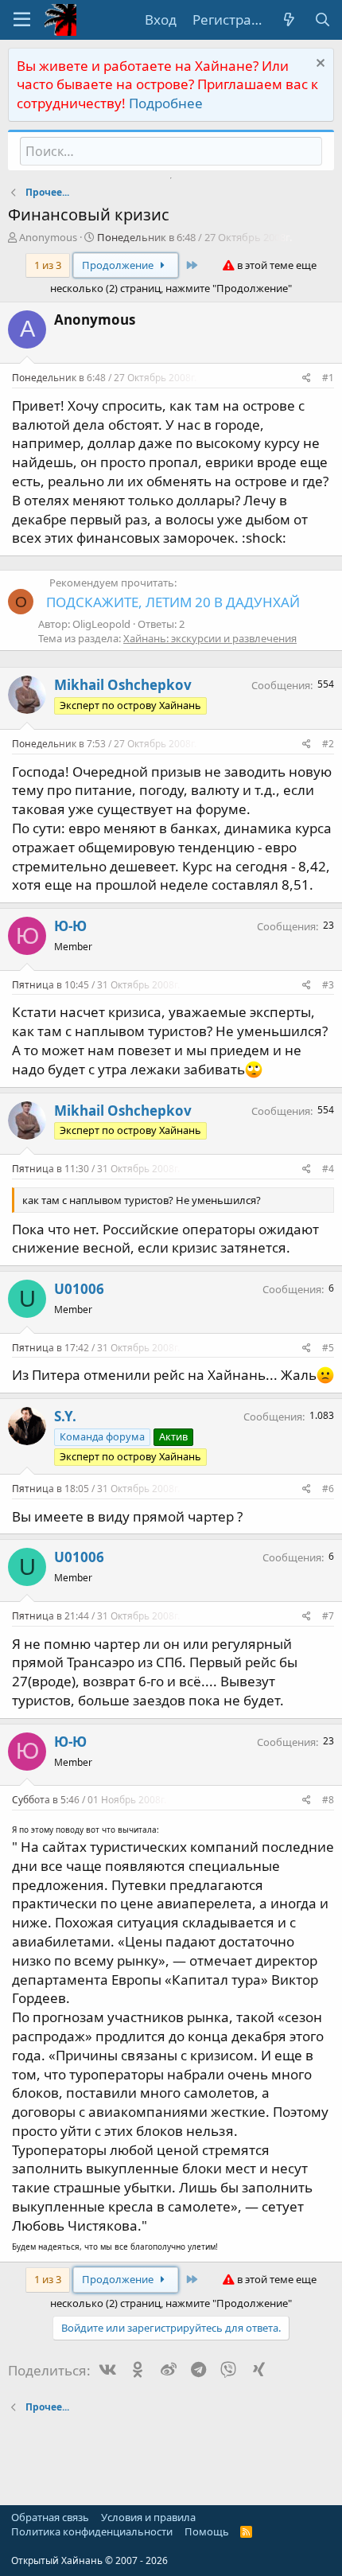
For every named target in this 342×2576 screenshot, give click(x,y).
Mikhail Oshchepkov (123, 685)
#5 (328, 1348)
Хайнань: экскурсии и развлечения (210, 638)
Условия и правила (148, 2517)
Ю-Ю (70, 926)
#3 (328, 985)
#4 (328, 1169)
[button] (22, 20)
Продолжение (119, 265)
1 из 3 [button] (48, 265)
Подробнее (166, 103)
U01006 (79, 1289)
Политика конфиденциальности (92, 2531)
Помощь (207, 2531)
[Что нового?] (289, 20)
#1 (328, 378)
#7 (328, 1616)
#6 (328, 1489)
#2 (328, 744)
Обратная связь (50, 2517)
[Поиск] (322, 20)
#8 (328, 1800)
